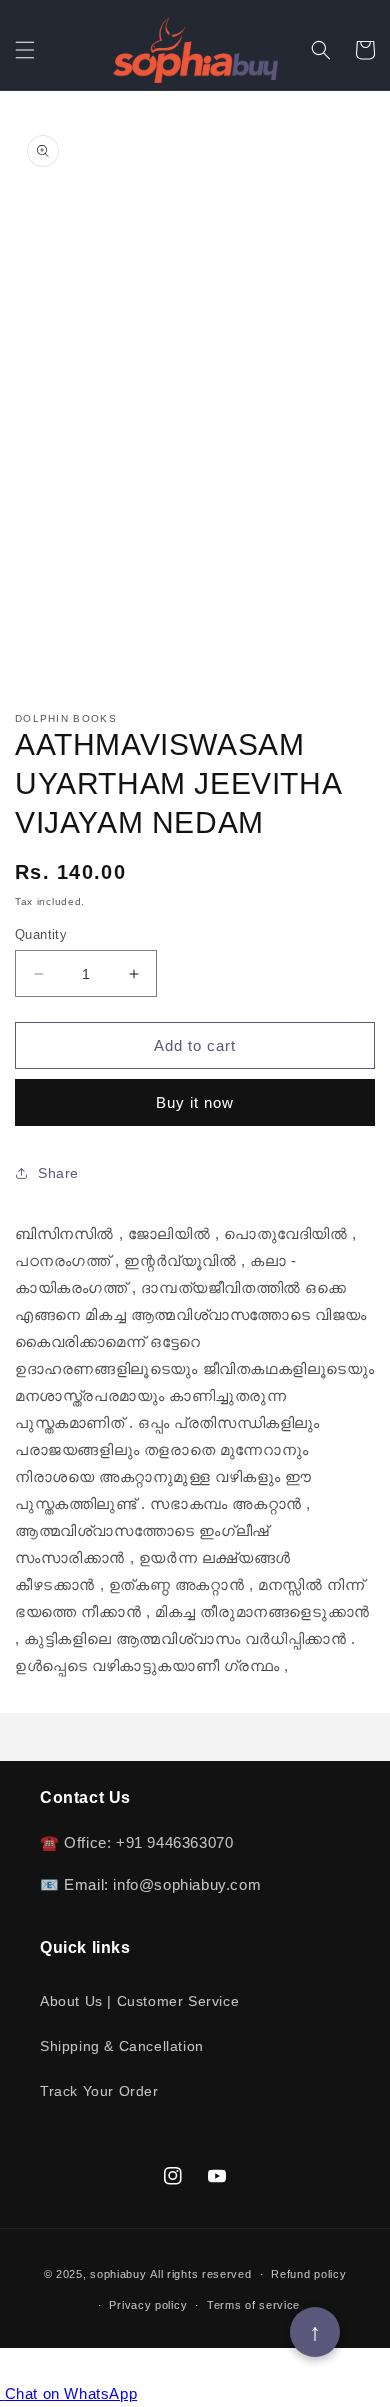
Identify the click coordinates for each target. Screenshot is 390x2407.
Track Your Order (99, 2091)
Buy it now (195, 1102)
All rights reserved (200, 2274)
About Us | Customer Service (139, 2001)
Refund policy (308, 2274)
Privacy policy (148, 2305)
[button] (25, 50)
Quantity (41, 934)
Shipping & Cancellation (122, 2046)
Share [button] (58, 1173)
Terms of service (253, 2305)
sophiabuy (118, 2274)
